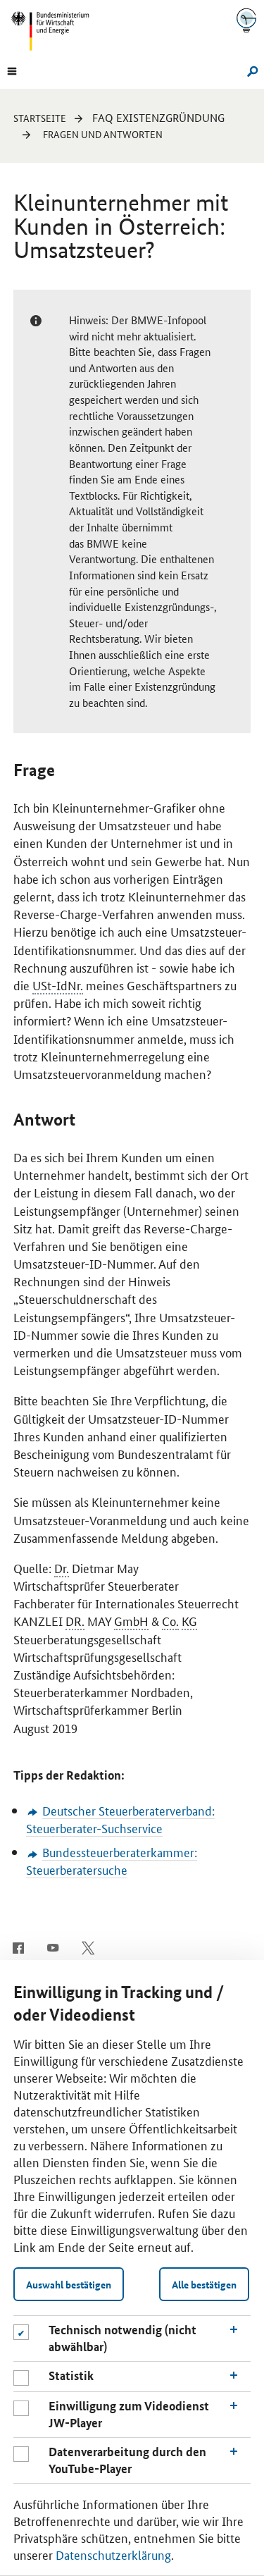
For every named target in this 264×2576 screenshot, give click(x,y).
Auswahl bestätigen (69, 2284)
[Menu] (12, 70)
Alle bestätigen (204, 2284)
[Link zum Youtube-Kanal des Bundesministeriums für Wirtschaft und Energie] (53, 1947)
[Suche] (250, 70)
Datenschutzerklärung (113, 2554)
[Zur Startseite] (246, 20)
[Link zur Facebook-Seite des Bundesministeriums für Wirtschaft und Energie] (18, 1947)
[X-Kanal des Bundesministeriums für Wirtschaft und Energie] (88, 1947)
